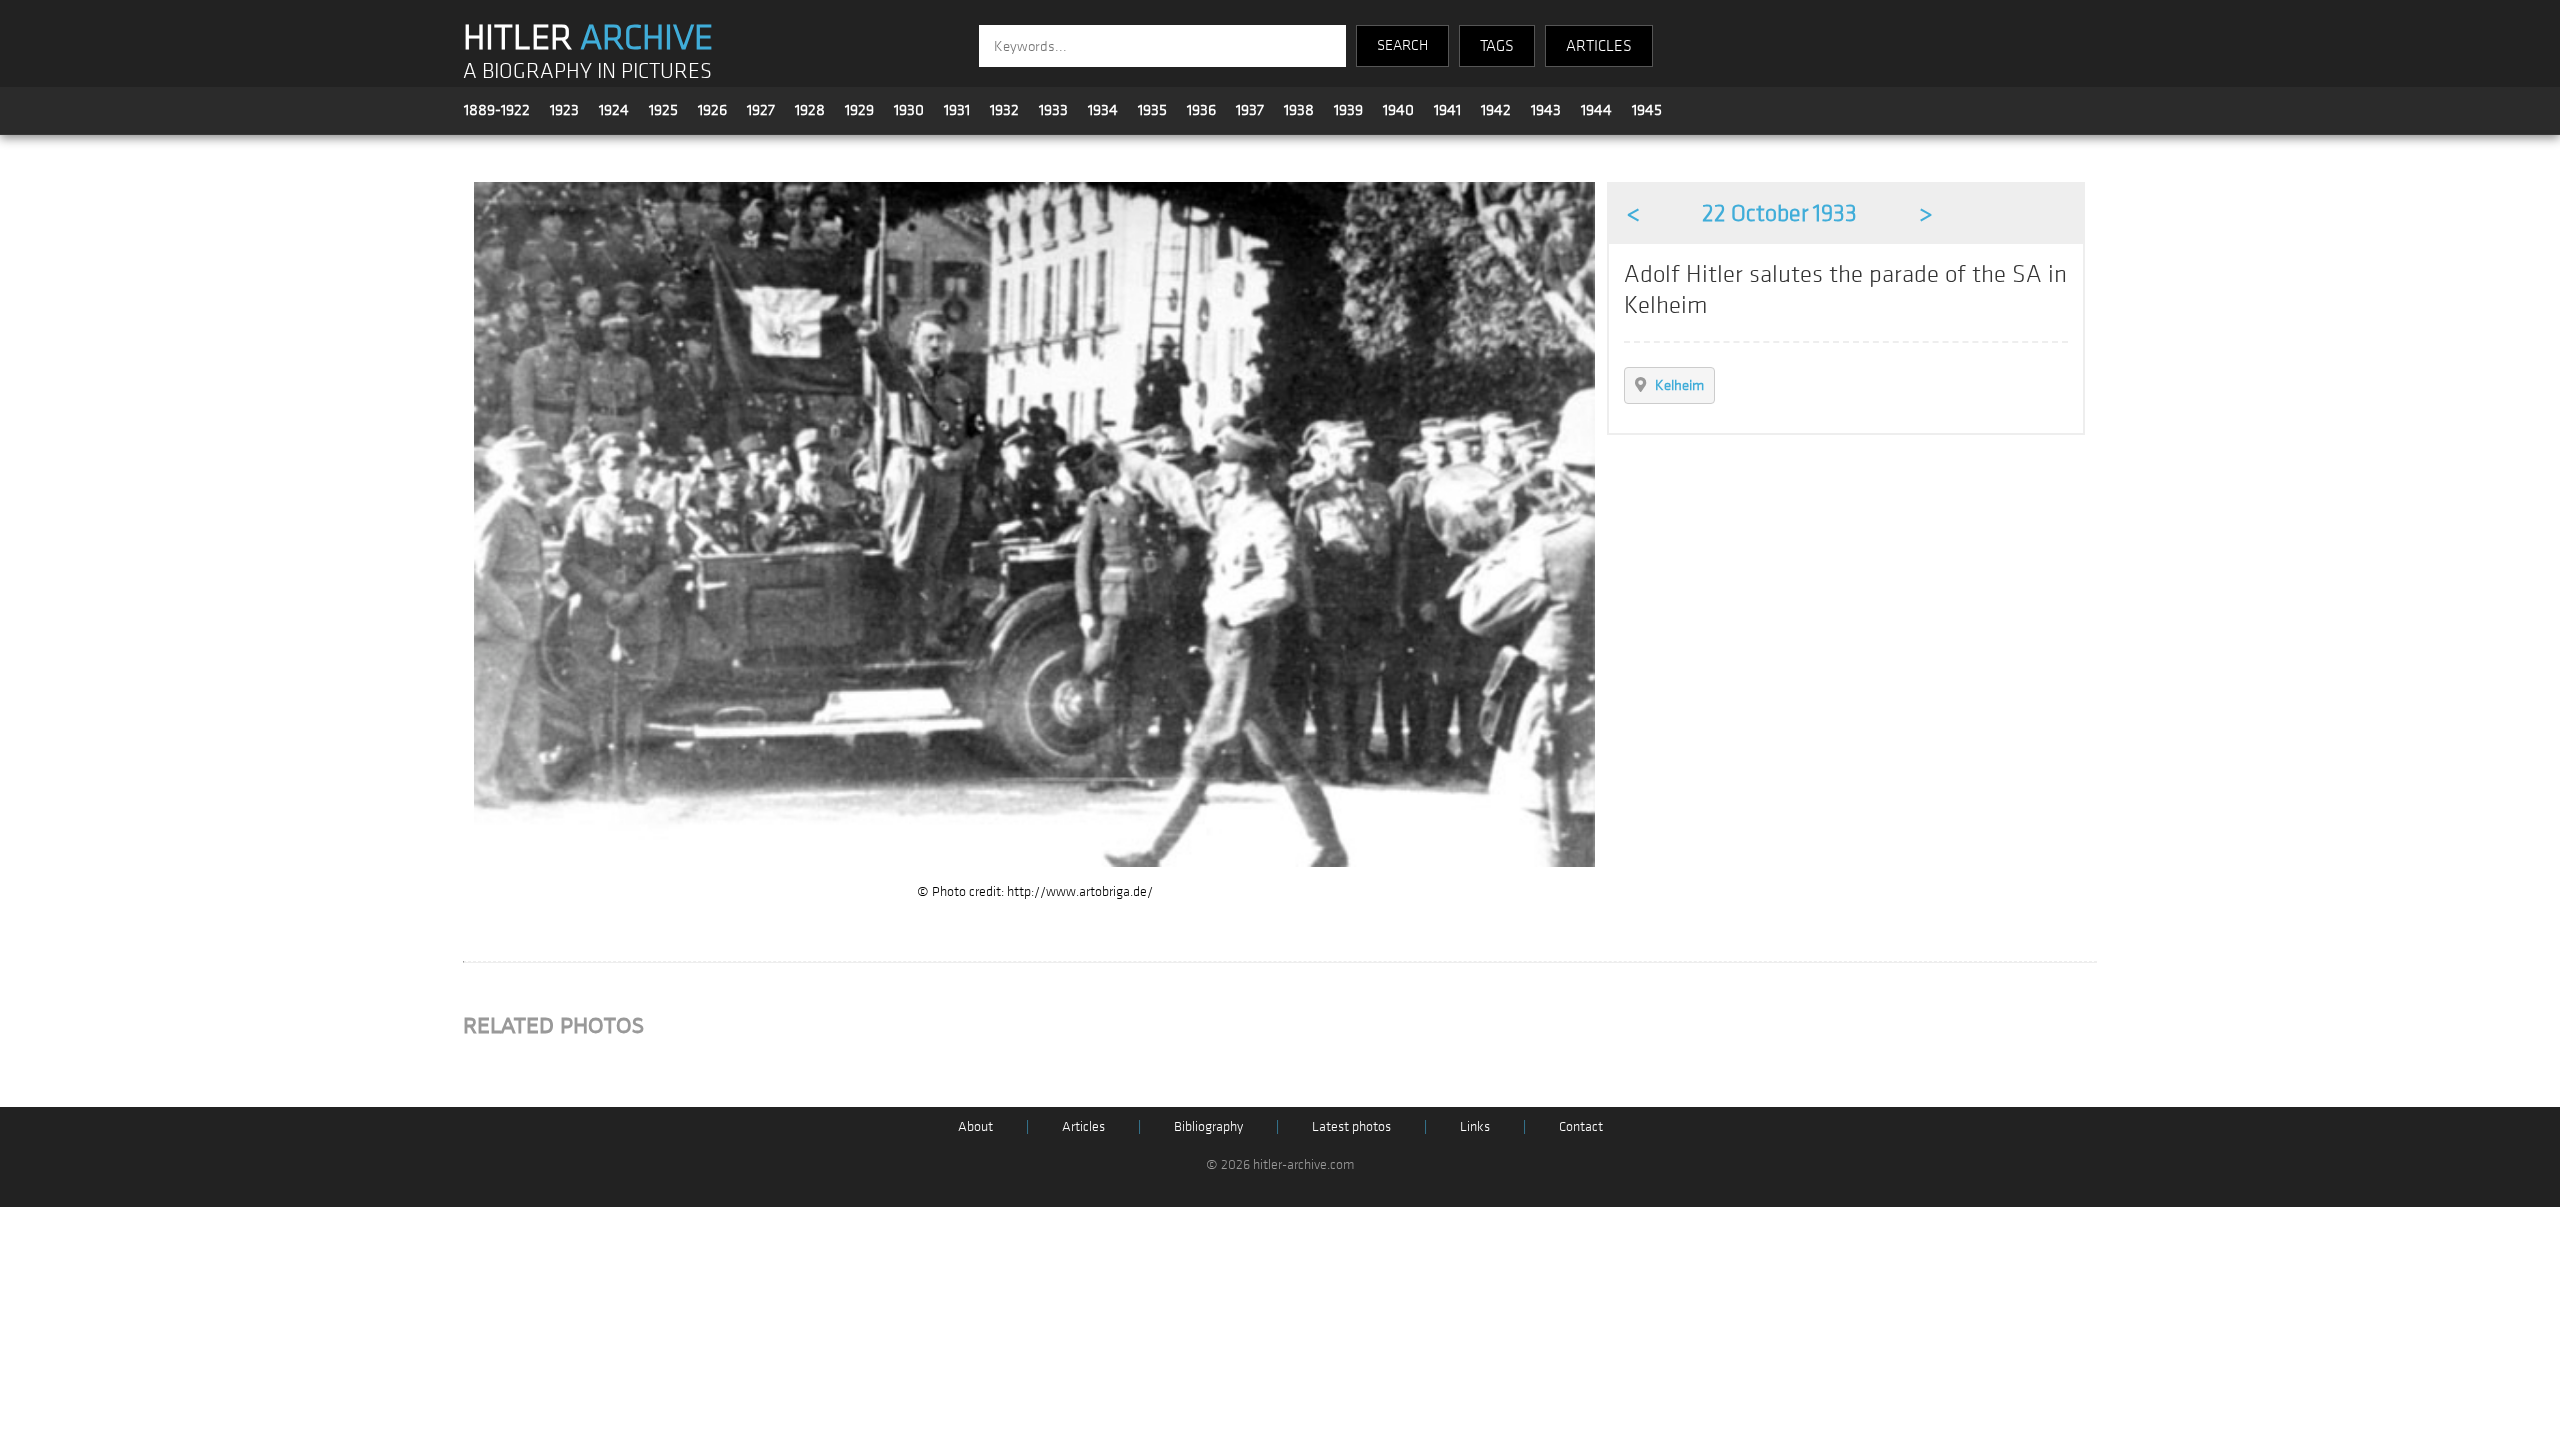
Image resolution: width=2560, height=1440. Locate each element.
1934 (1103, 110)
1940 (1398, 110)
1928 (810, 110)
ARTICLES (1599, 46)
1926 (712, 110)
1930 (909, 110)
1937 (1250, 110)
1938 (1299, 110)
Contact (1581, 1126)
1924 (614, 110)
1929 (859, 110)
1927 (761, 110)
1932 (1004, 110)
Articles (1083, 1126)
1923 (564, 110)
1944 (1596, 110)
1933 (1053, 110)
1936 (1201, 110)
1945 (1647, 110)
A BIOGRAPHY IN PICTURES (587, 71)
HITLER (588, 38)
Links (1475, 1126)
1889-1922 (497, 110)
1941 (1447, 110)
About (975, 1126)
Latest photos (1351, 1126)
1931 (957, 110)
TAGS (1497, 46)
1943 (1546, 110)
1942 (1496, 110)
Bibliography (1208, 1126)
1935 (1152, 110)
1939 (1348, 110)
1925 (663, 110)
